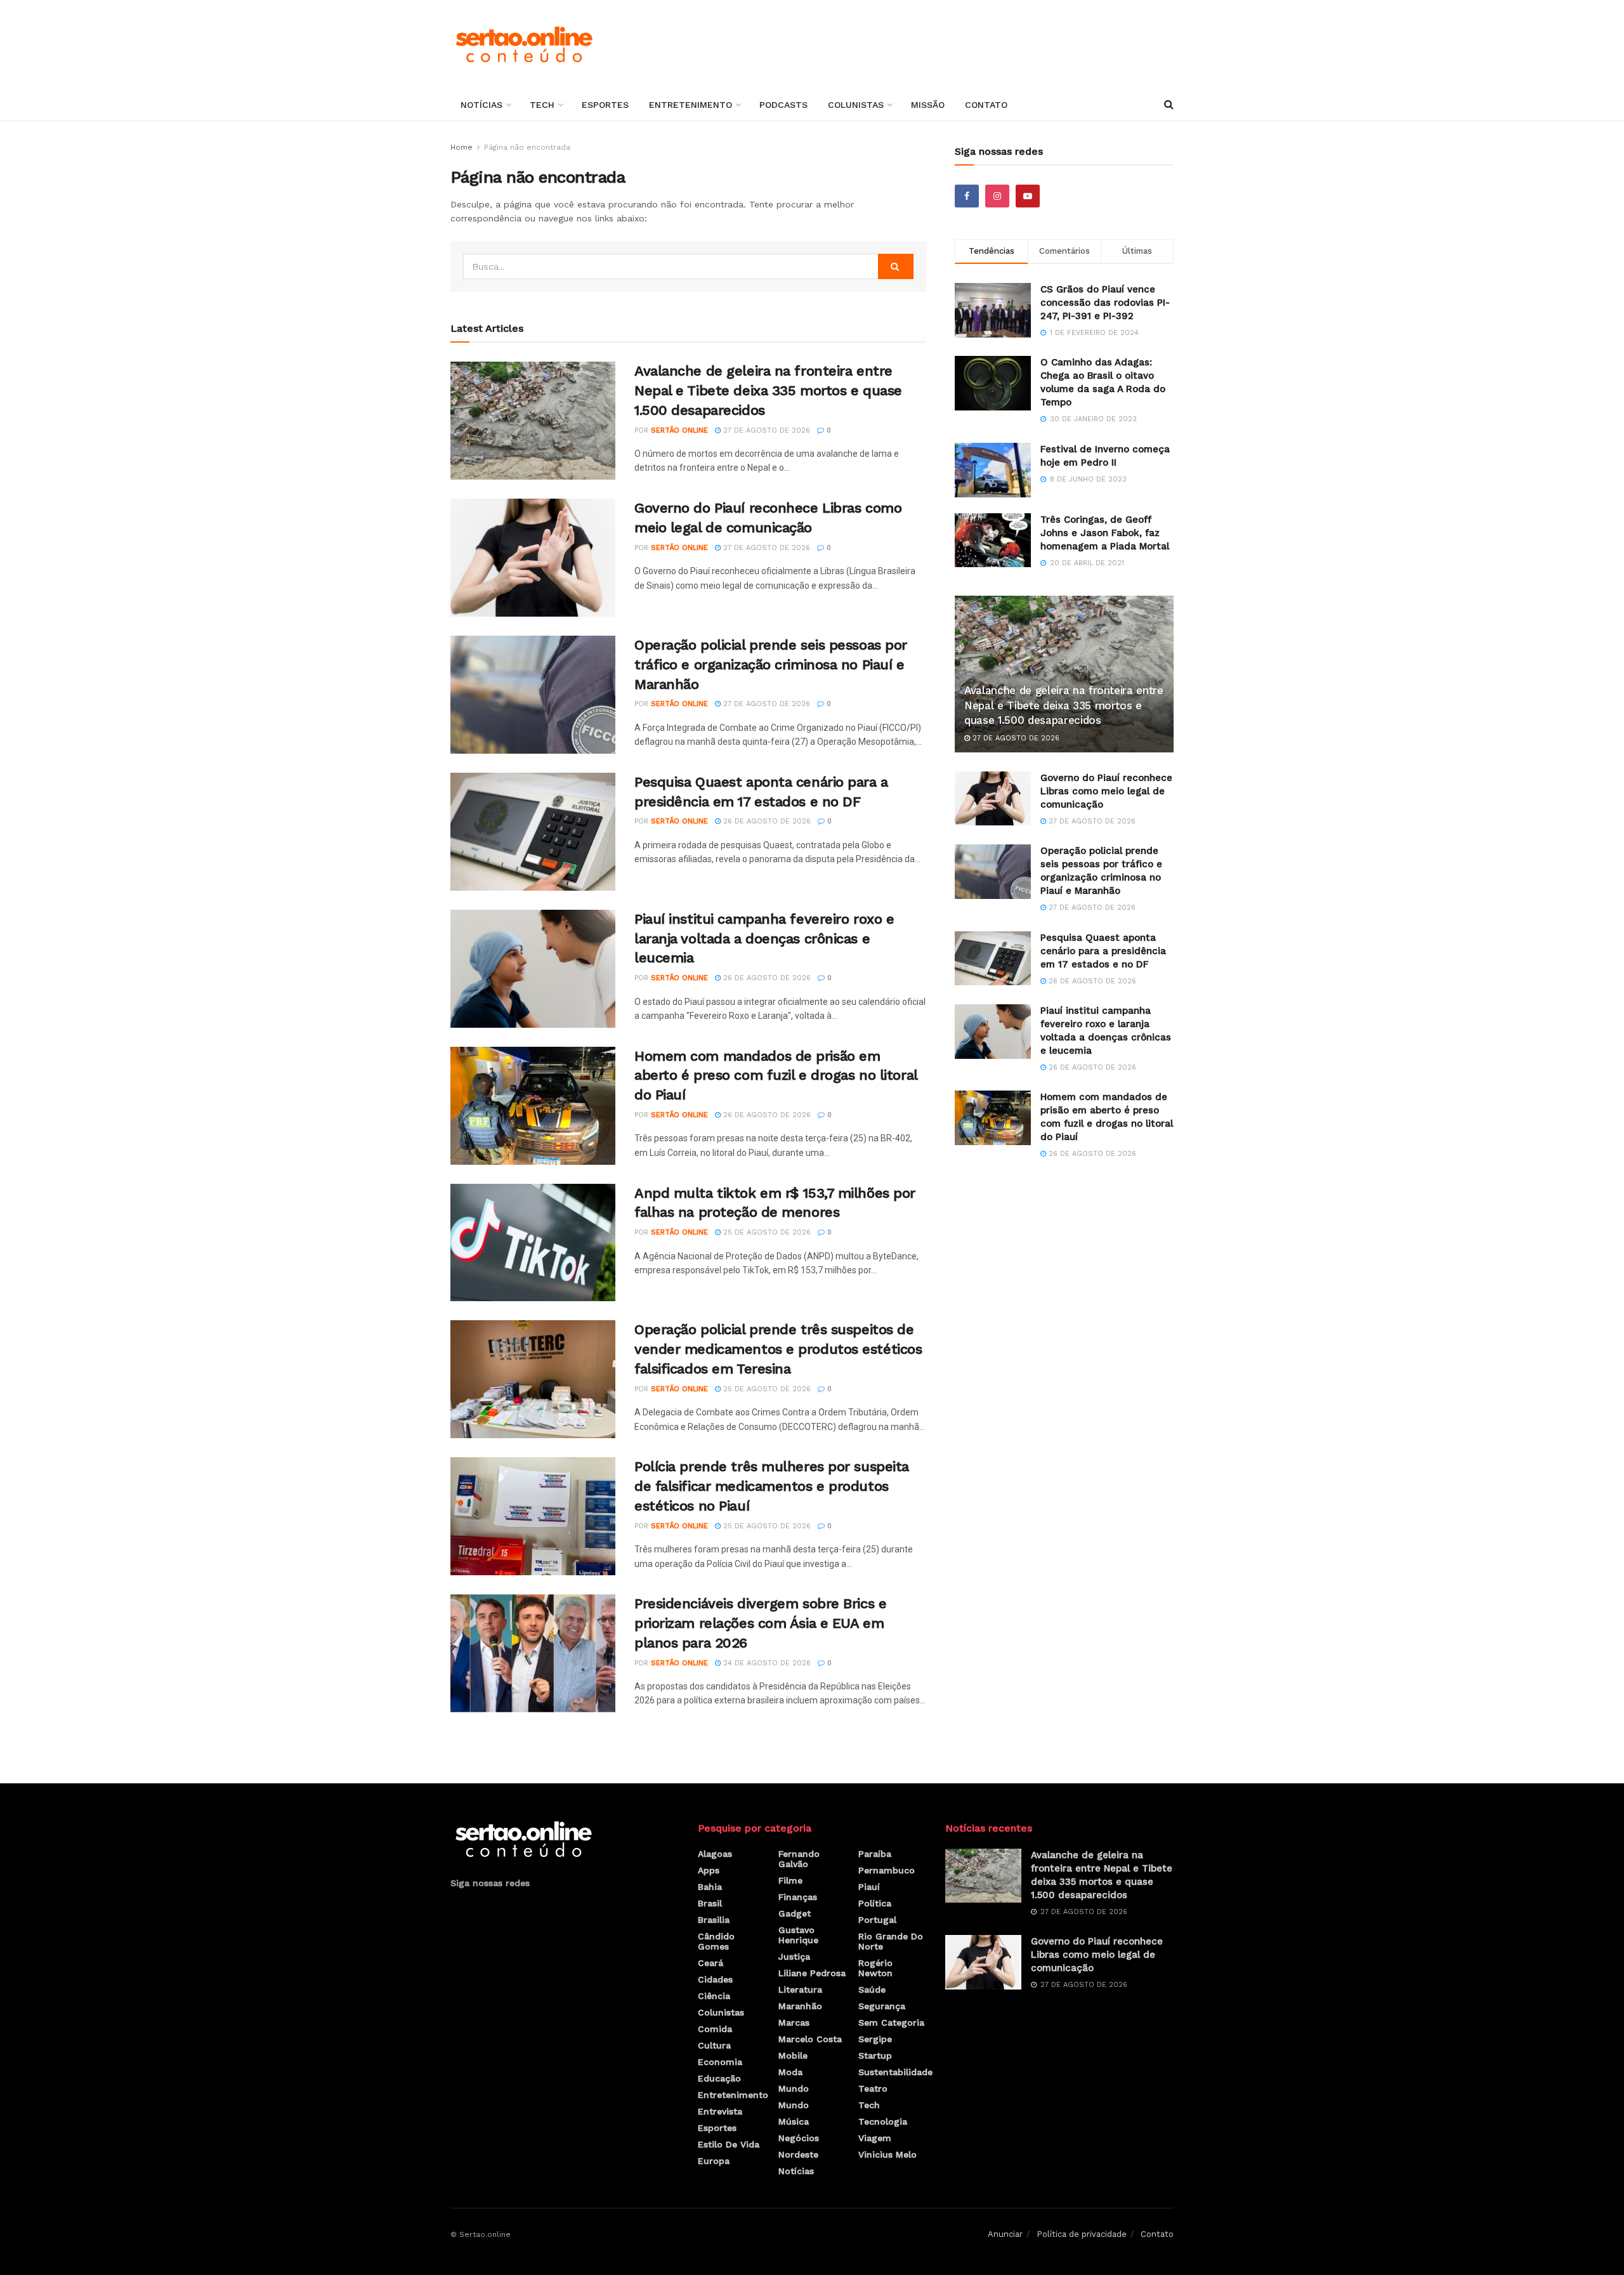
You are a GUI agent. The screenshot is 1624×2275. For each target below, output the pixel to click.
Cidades (715, 1979)
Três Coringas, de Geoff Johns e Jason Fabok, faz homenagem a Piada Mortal (1105, 533)
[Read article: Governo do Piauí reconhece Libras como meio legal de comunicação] (533, 558)
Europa (714, 2161)
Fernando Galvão (799, 1859)
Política (875, 1903)
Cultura (714, 2045)
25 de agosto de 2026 (766, 1232)
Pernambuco (887, 1870)
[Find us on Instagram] (997, 196)
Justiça (794, 1957)
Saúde (872, 1990)
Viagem (875, 2138)
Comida (715, 2029)
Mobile (793, 2055)
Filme (790, 1880)
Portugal (877, 1920)
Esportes (605, 105)
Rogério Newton (875, 1968)
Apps (709, 1870)
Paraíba (875, 1854)
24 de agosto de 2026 (766, 1663)
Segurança (882, 2006)
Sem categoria (891, 2023)
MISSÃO (928, 105)
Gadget (795, 1913)
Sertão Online (679, 430)
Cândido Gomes (716, 1941)
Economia (720, 2062)
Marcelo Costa (810, 2039)
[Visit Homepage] (524, 44)
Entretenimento (691, 105)
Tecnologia (883, 2121)
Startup (875, 2055)
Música (794, 2121)
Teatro (873, 2088)
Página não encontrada (527, 147)
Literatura (800, 1990)
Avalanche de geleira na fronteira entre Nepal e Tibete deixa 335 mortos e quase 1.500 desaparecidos (768, 390)
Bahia (710, 1887)
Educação (719, 2078)
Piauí (869, 1887)
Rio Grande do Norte (891, 1941)
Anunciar (1005, 2234)
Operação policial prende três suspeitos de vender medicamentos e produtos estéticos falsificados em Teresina (778, 1349)
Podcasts (783, 105)
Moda (790, 2072)
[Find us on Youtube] (1028, 196)
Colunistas (856, 105)
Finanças (798, 1897)
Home (462, 147)
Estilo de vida (729, 2144)
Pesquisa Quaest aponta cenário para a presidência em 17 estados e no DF (1103, 951)
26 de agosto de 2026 (766, 821)
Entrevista (720, 2111)
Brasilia (714, 1920)
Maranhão (800, 2006)
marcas (794, 2023)
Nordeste (798, 2154)
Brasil (710, 1903)
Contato (986, 105)
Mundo (794, 2088)
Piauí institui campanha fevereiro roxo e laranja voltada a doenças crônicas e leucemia (764, 939)
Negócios (799, 2138)
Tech (542, 105)
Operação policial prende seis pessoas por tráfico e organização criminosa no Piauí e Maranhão (771, 665)
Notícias (481, 105)
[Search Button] (1169, 105)
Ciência (714, 1996)
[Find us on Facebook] (967, 196)
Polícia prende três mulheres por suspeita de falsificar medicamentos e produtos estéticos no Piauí (772, 1486)
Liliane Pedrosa (812, 1973)
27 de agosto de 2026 (765, 430)
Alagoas (715, 1854)
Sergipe (875, 2039)
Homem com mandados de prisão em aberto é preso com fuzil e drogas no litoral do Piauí (776, 1076)
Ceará (710, 1963)
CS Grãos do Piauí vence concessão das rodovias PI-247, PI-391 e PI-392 (1105, 303)
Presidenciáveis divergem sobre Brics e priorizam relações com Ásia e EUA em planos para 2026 (760, 1623)
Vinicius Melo (887, 2154)
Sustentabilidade (895, 2072)
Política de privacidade (1082, 2234)
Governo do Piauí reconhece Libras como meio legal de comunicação (1106, 791)
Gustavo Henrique (798, 1935)
